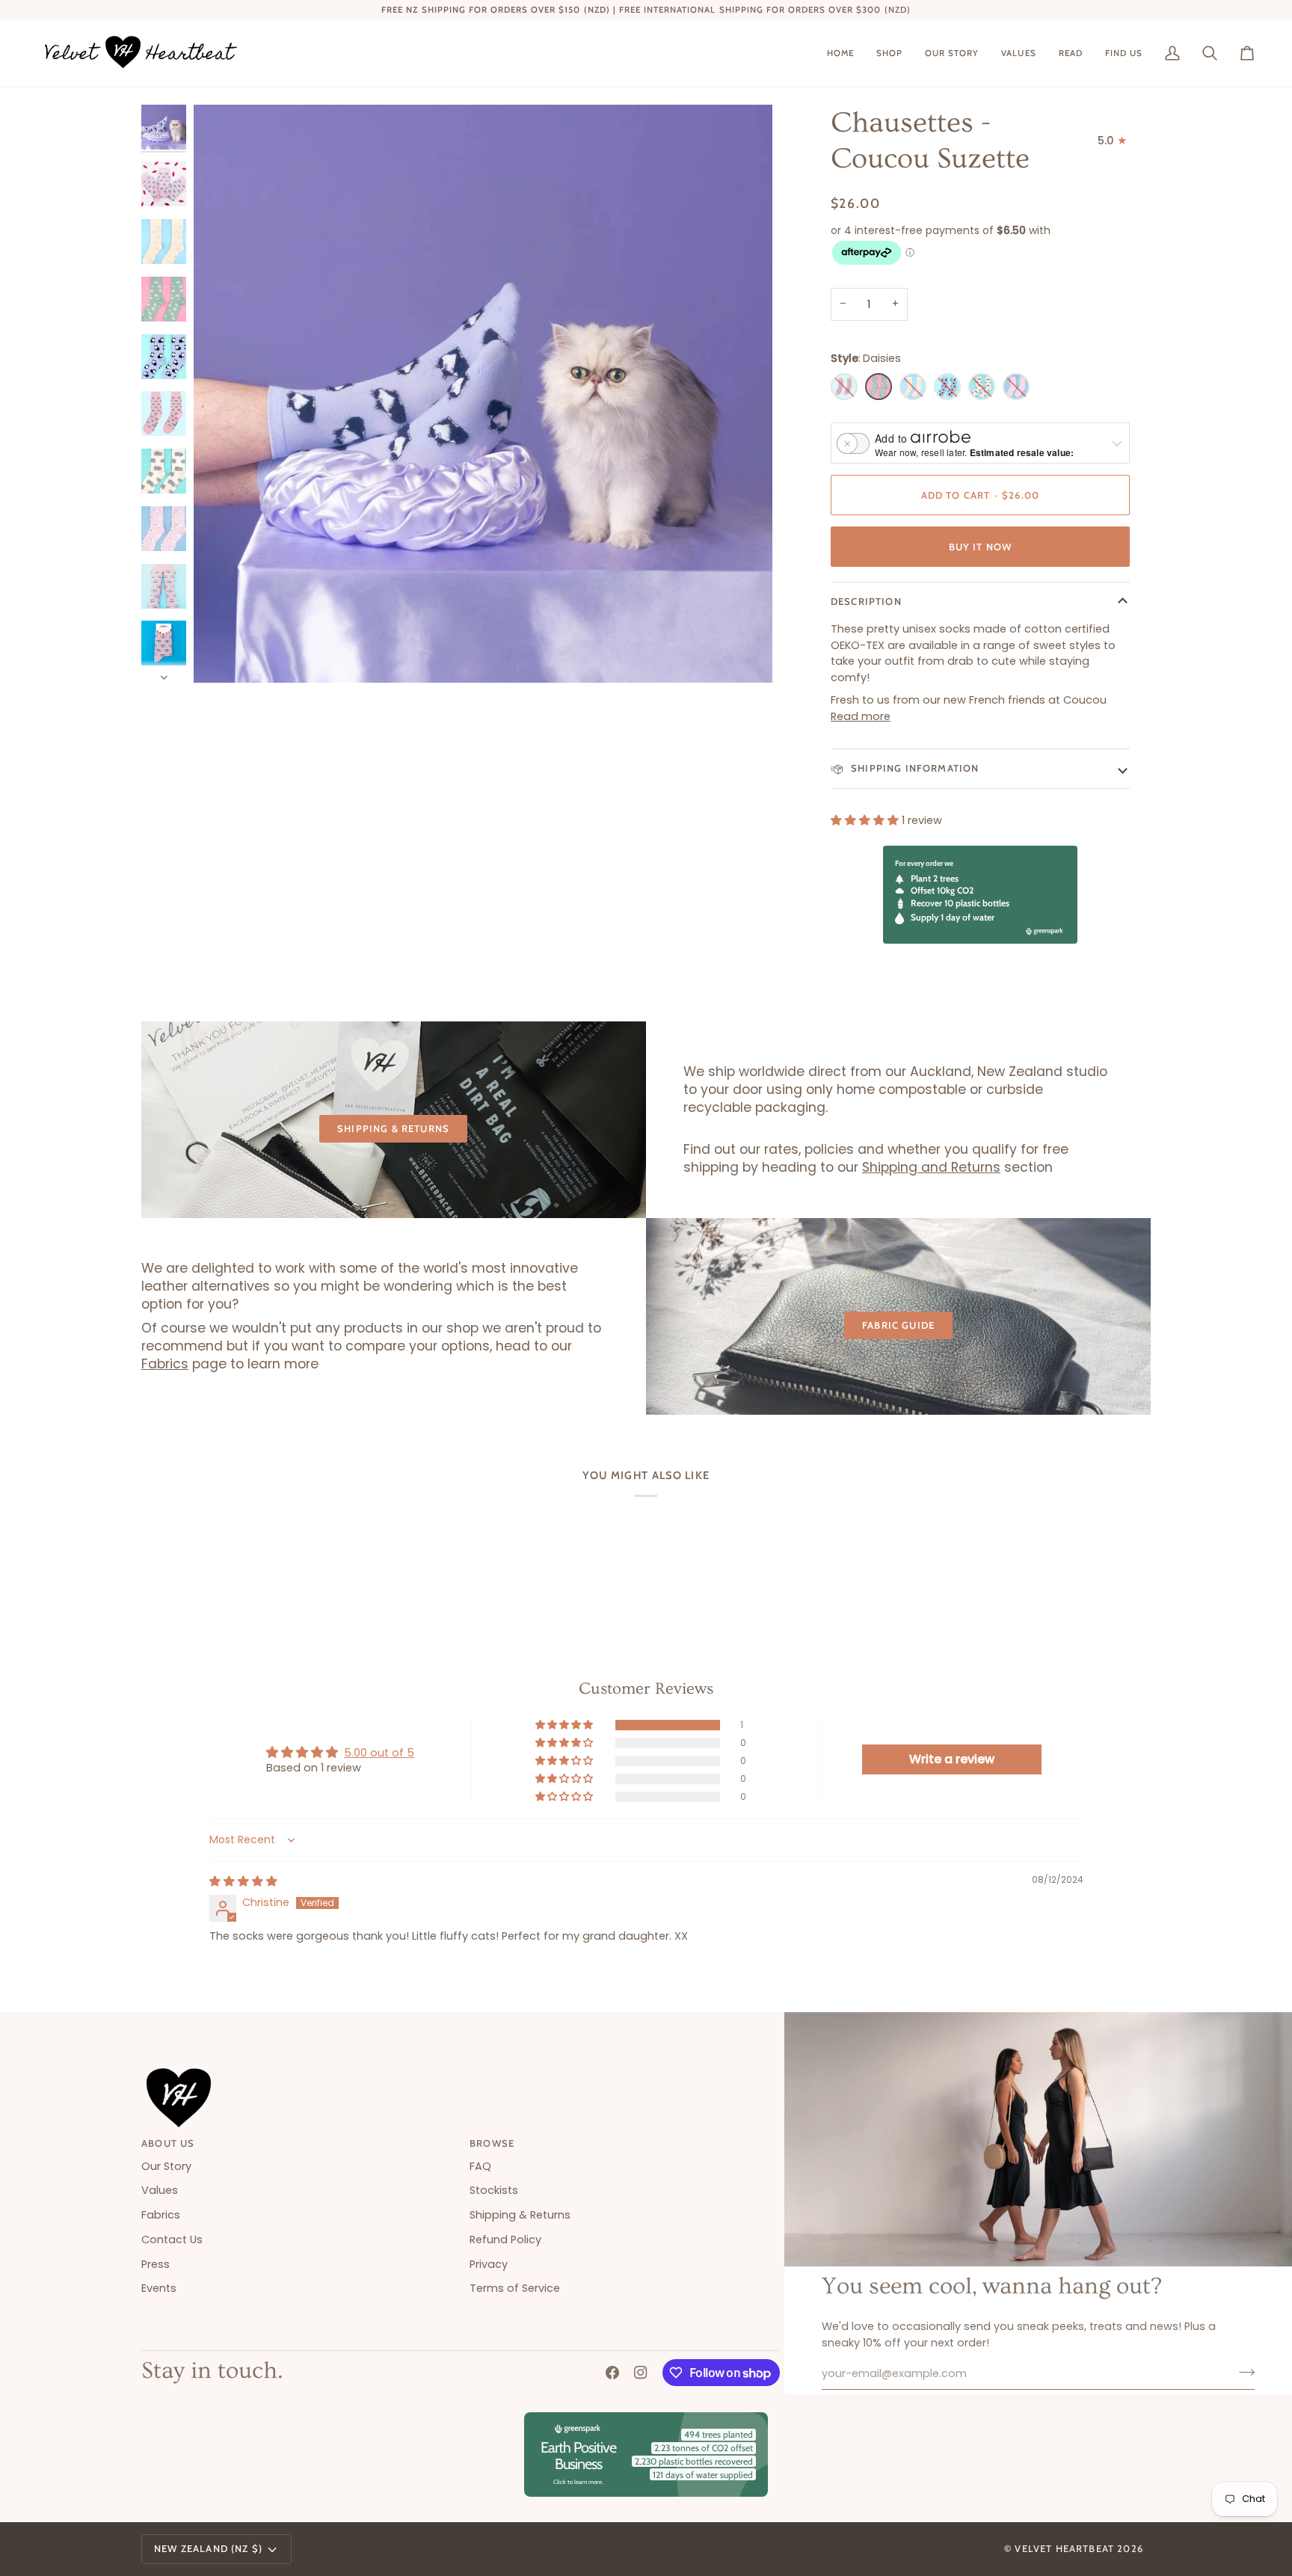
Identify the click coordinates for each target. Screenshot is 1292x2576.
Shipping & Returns (393, 1128)
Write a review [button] (952, 1759)
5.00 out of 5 (379, 1753)
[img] (243, 1881)
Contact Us (172, 2240)
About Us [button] (168, 2143)
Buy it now (981, 547)
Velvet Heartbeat (1064, 2548)
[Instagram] (641, 2373)
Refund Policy (505, 2240)
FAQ (480, 2166)
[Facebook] (612, 2373)
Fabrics (165, 1364)
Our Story (166, 2166)
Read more (861, 716)
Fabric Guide (898, 1325)
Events (159, 2288)
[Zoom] (483, 394)
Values (160, 2190)
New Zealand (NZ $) (208, 2548)
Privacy (489, 2264)
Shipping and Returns (931, 1167)
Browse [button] (492, 2143)
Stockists (494, 2190)
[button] (889, 53)
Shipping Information (914, 768)
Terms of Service (515, 2288)
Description (866, 601)
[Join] (1242, 2372)
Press (156, 2264)
